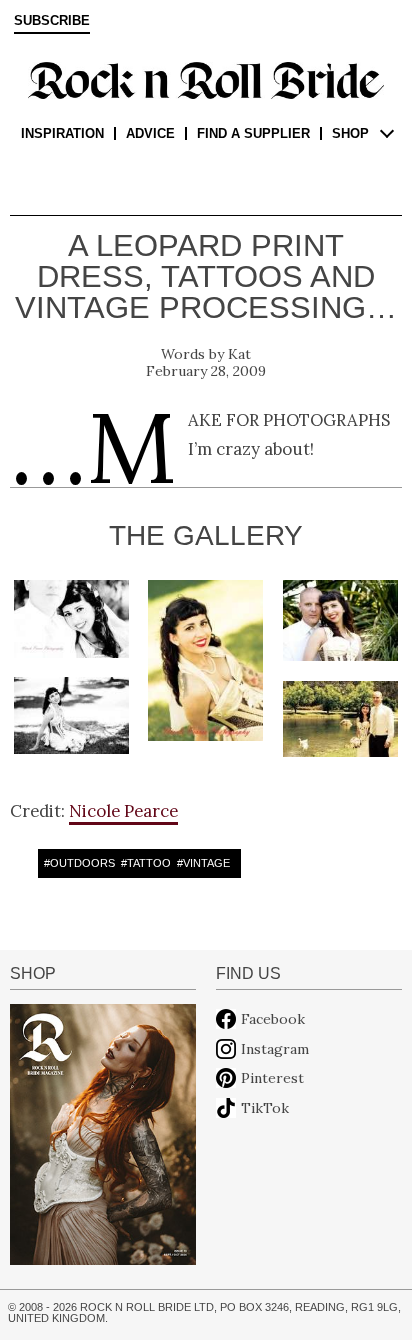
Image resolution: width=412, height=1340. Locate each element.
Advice (150, 133)
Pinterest (272, 1078)
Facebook (273, 1019)
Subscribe (52, 21)
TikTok (265, 1108)
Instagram (275, 1049)
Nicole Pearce (123, 811)
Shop (350, 133)
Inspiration (62, 133)
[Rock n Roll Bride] (206, 79)
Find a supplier (253, 133)
